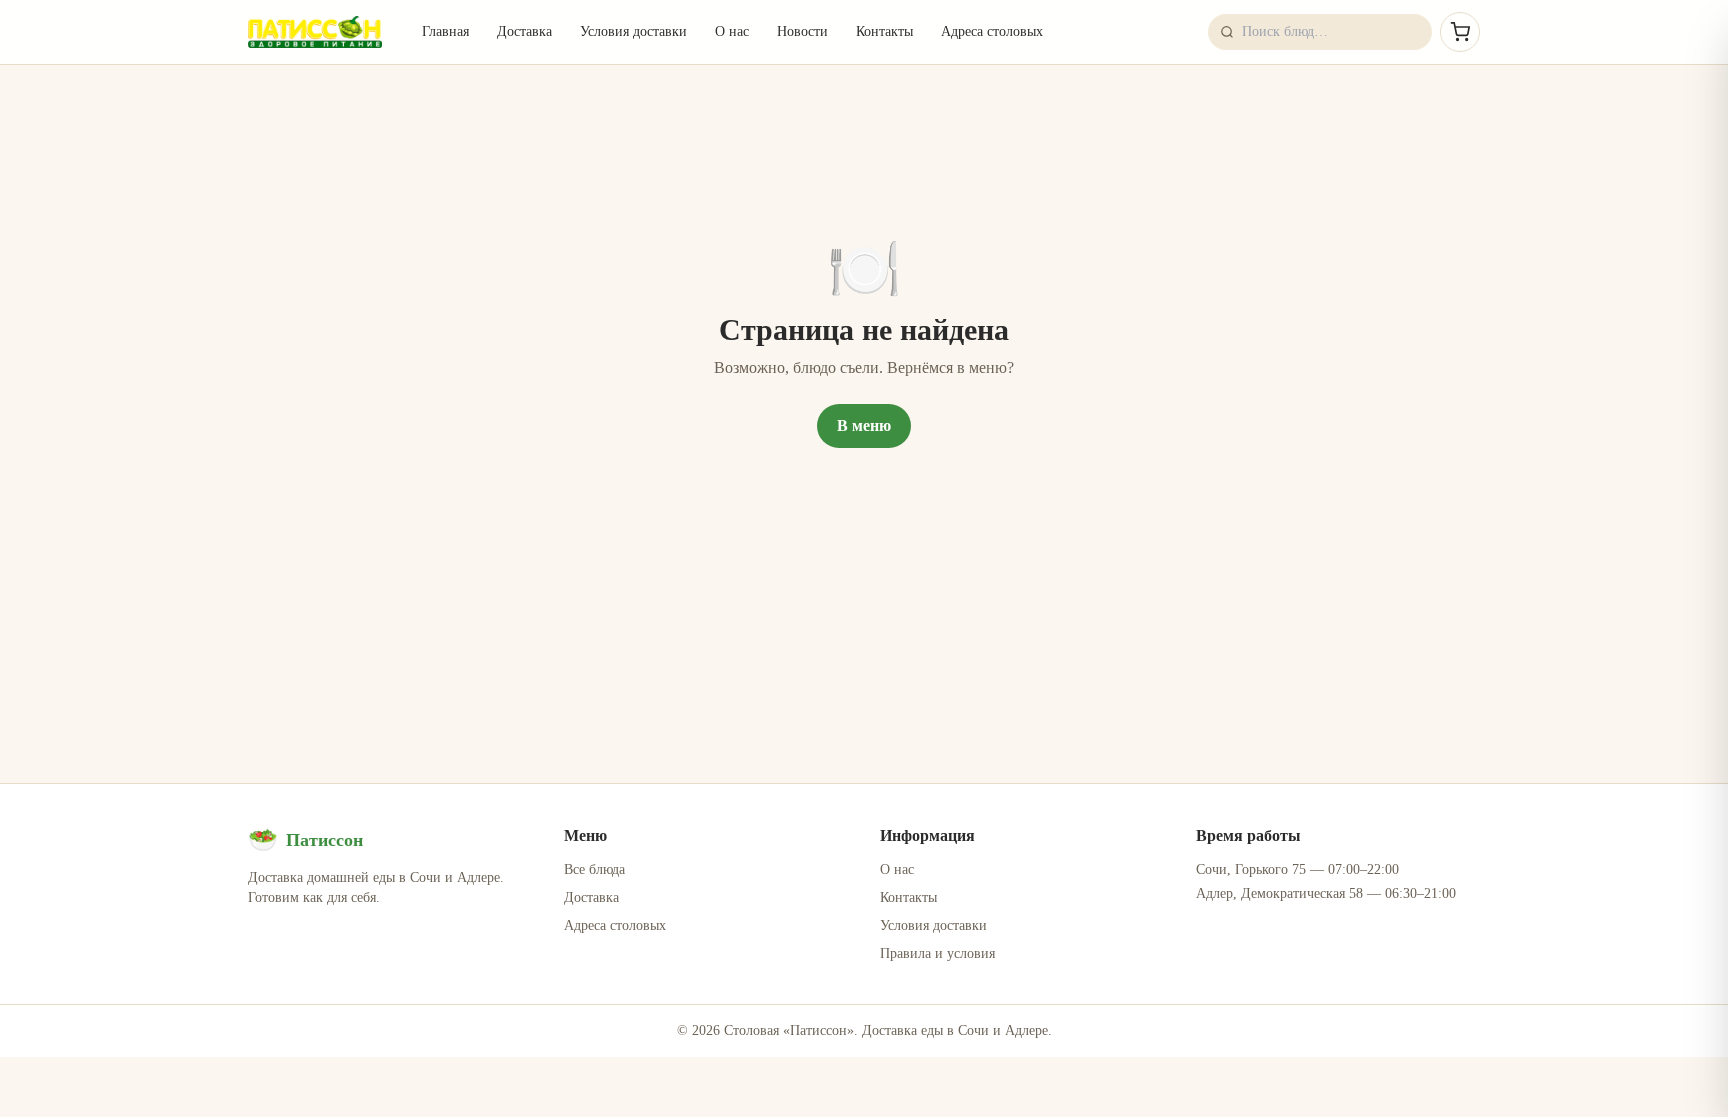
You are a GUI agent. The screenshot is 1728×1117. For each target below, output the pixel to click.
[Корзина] (1460, 32)
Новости (802, 31)
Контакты (884, 31)
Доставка (524, 31)
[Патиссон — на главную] (315, 32)
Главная (445, 31)
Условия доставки (633, 31)
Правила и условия (937, 953)
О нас (732, 31)
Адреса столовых (992, 31)
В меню (864, 425)
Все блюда (594, 869)
